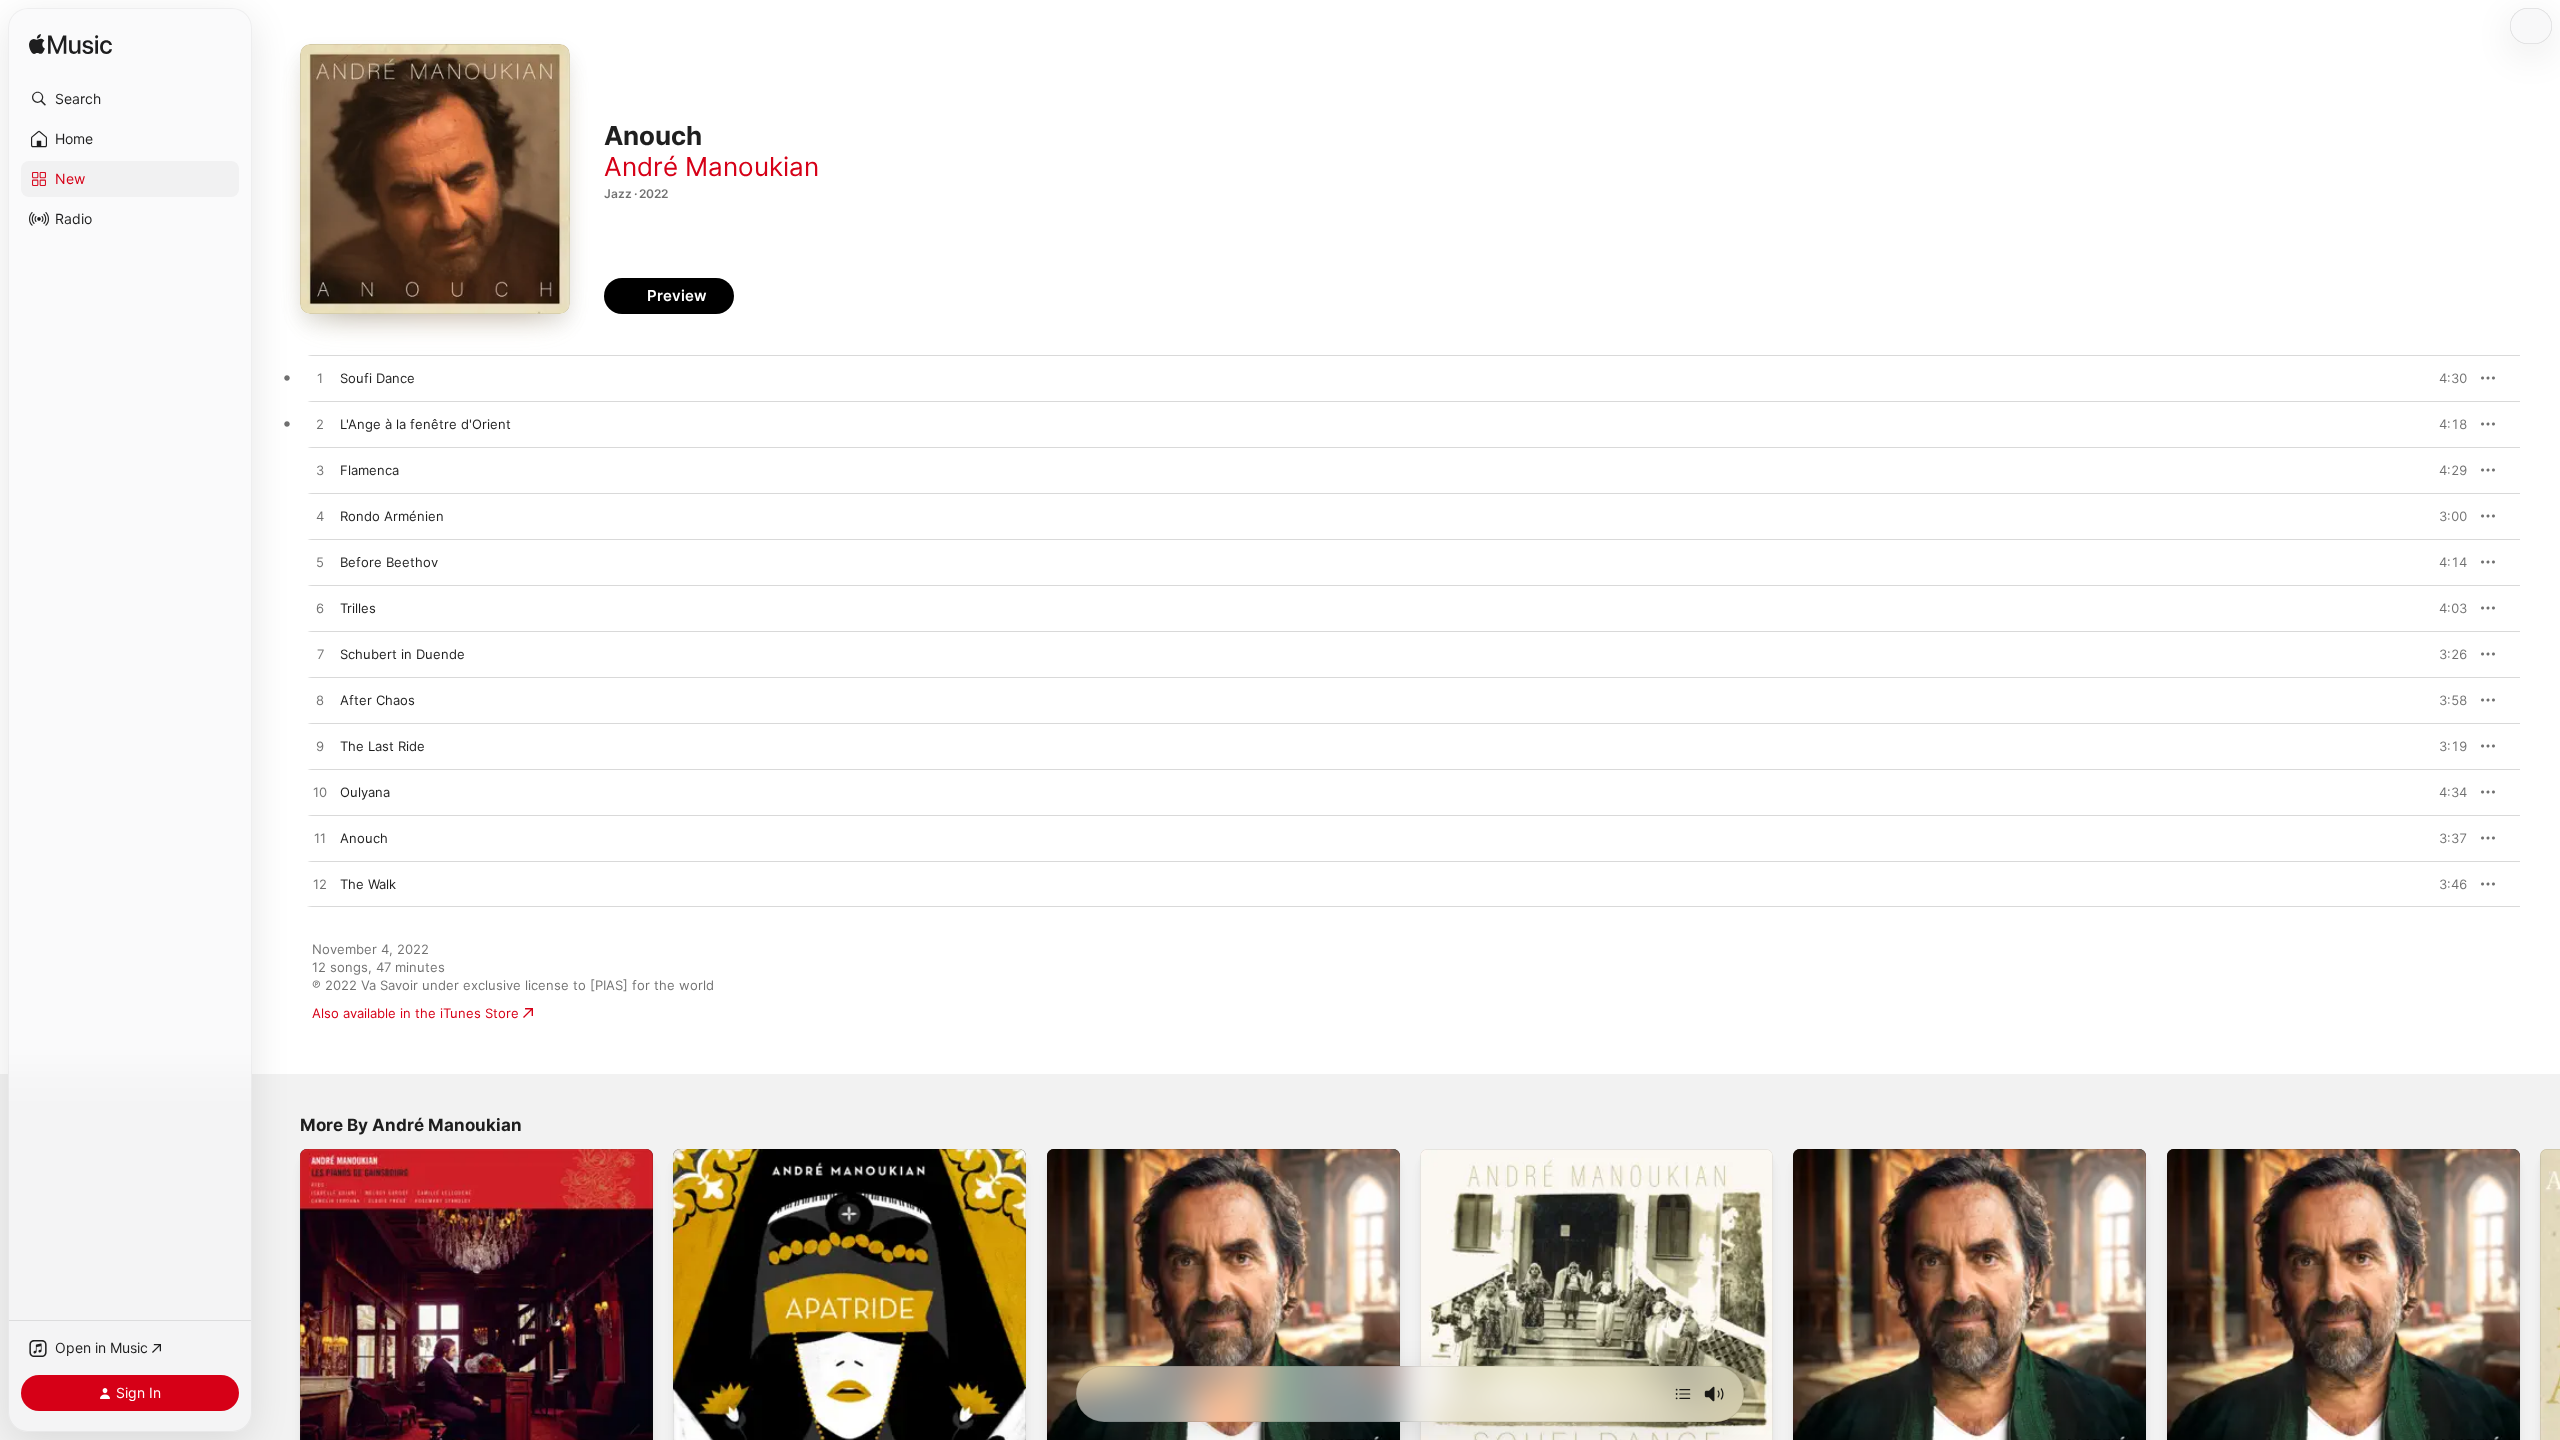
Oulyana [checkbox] (365, 792)
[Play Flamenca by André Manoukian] (320, 471)
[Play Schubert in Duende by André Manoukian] (320, 655)
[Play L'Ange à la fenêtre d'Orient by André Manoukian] (320, 425)
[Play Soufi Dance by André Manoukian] (320, 379)
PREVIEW (2445, 378)
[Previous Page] (280, 1326)
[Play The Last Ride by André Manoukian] (320, 747)
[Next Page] (2540, 1326)
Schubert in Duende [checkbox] (402, 654)
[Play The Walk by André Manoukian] (320, 885)
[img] (70, 45)
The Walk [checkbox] (368, 884)
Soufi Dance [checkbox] (377, 378)
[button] (130, 99)
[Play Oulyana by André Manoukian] (320, 793)
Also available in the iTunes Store (415, 1013)
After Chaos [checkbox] (377, 700)
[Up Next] (1683, 1394)
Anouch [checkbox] (364, 838)
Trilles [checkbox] (358, 608)
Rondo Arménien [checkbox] (392, 516)
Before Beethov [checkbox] (389, 562)
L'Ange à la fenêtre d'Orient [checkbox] (425, 424)
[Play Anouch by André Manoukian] (320, 839)
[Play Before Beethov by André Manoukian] (320, 563)
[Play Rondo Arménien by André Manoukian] (320, 517)
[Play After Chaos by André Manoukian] (320, 701)
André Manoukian (711, 166)
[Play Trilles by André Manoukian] (320, 609)
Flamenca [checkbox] (369, 470)
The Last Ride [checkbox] (382, 746)
